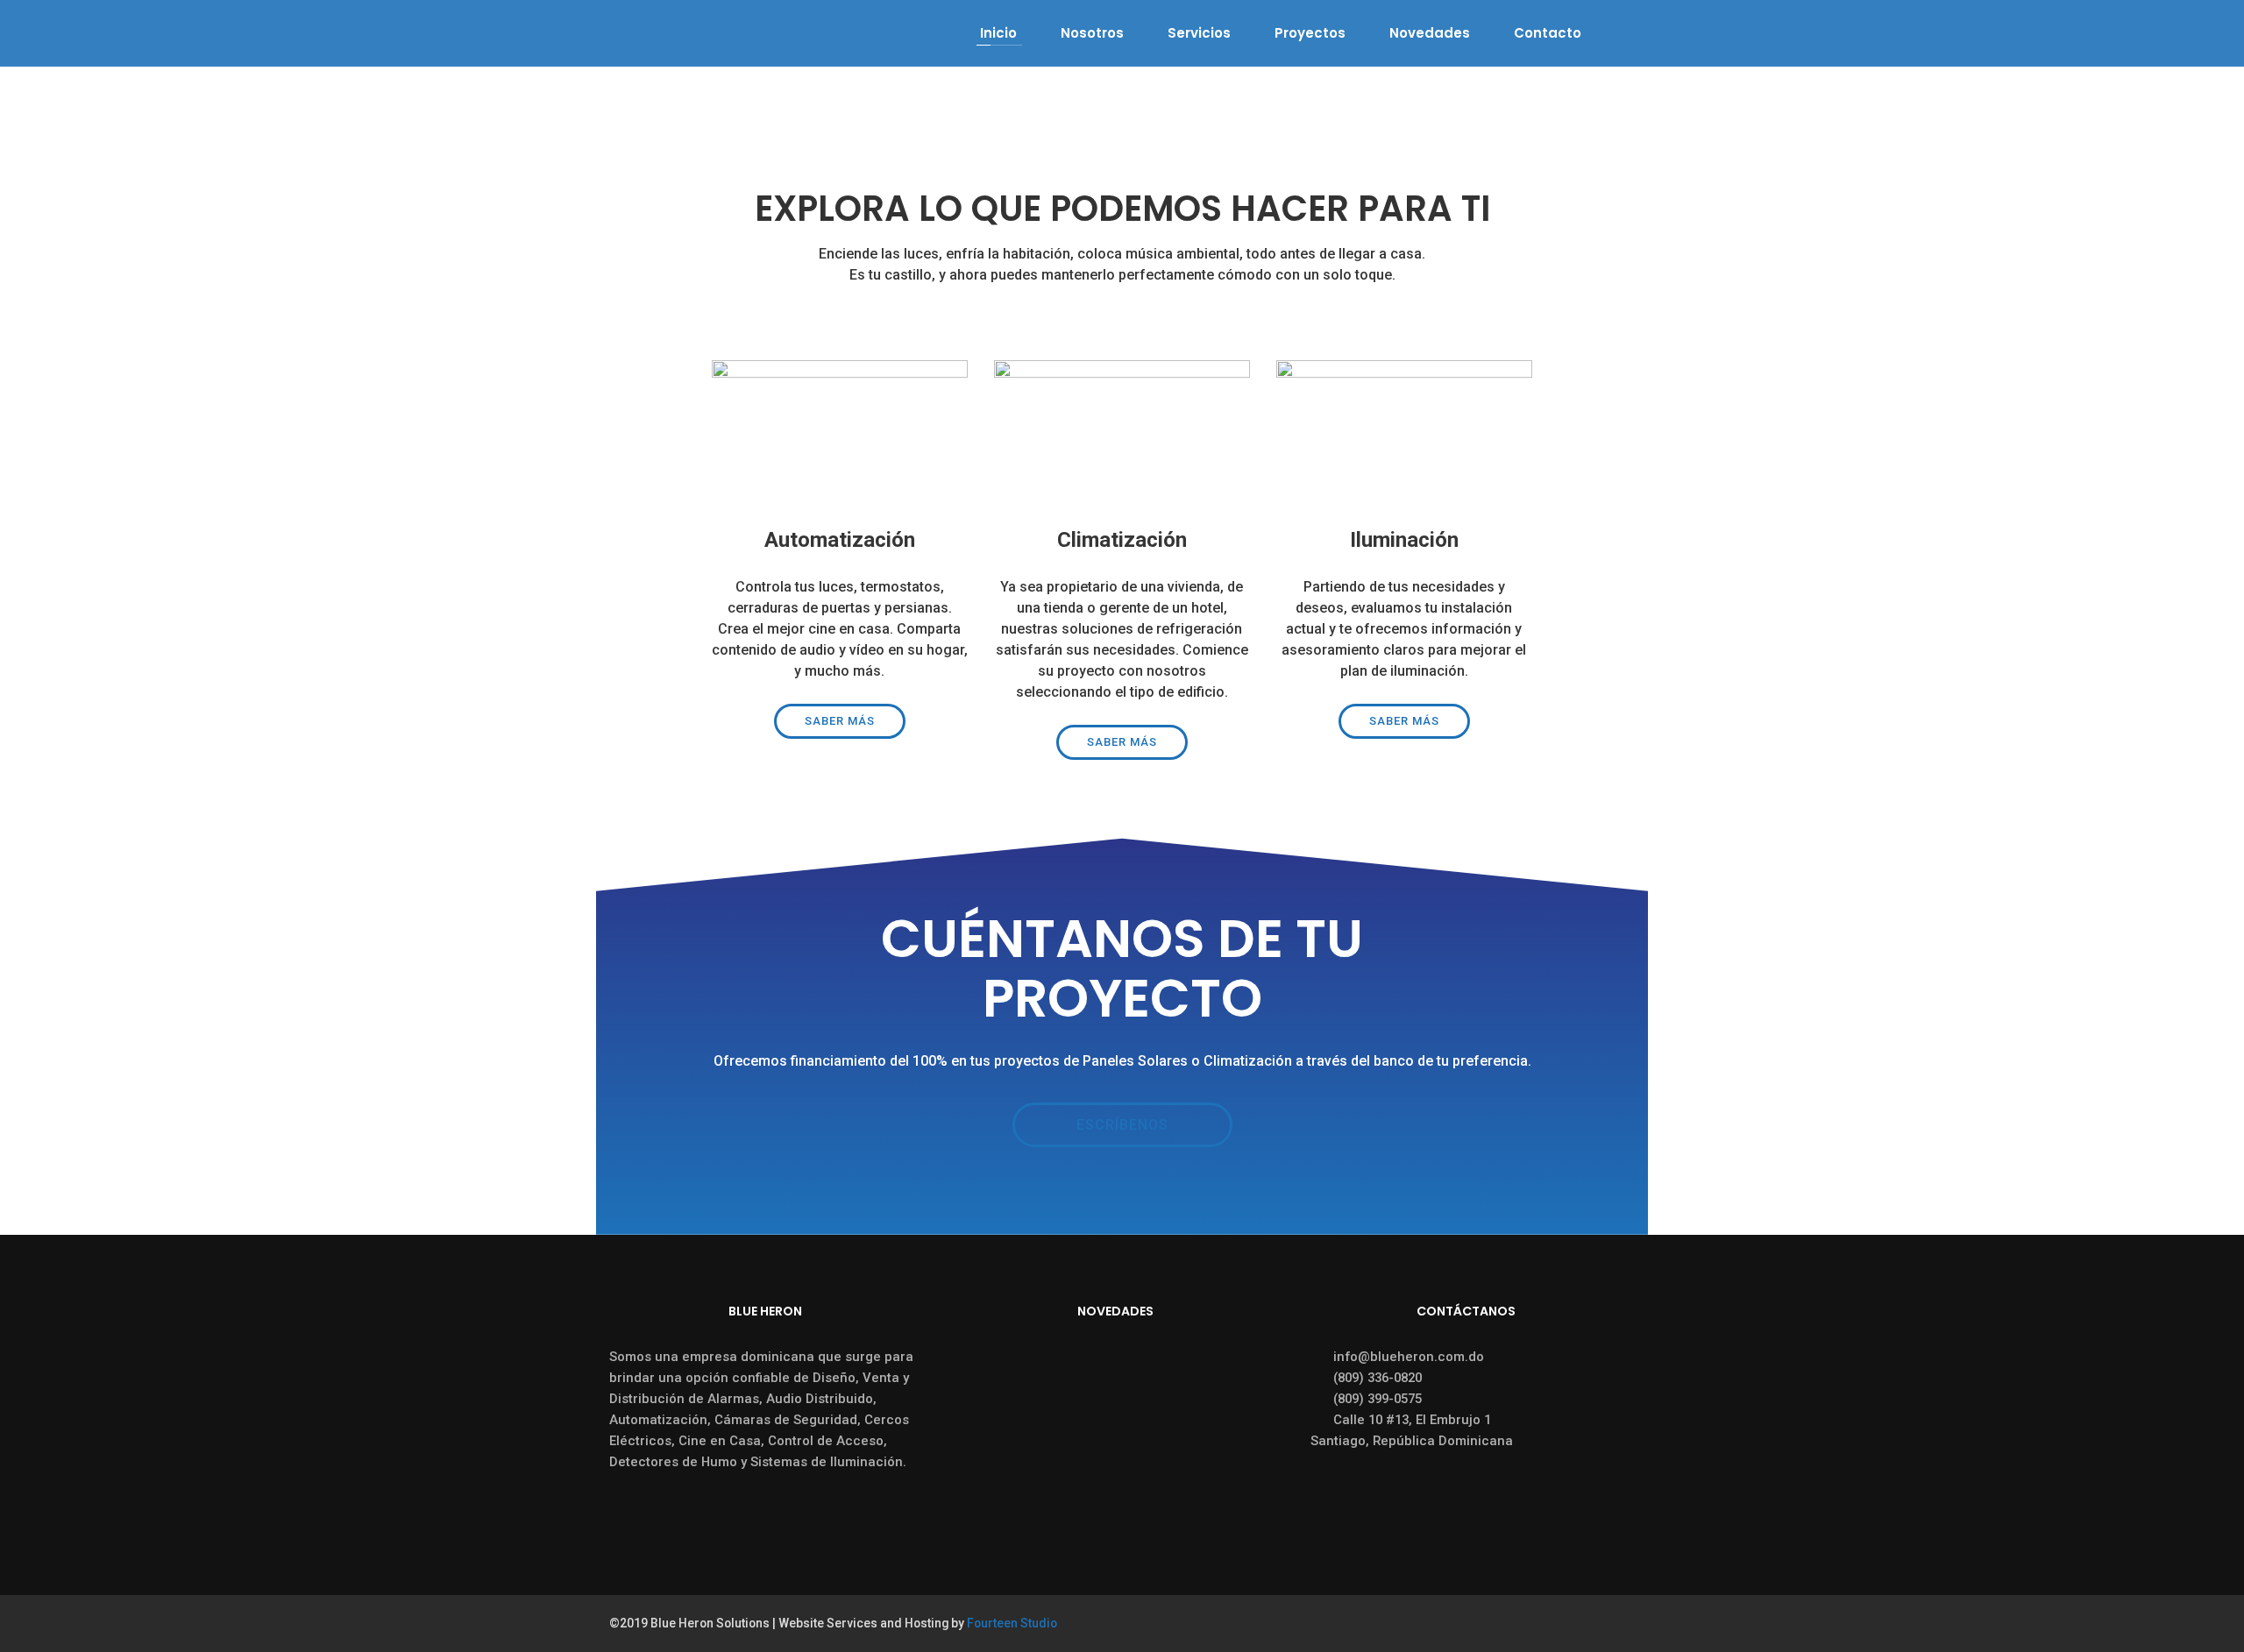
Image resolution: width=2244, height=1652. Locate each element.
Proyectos (1310, 33)
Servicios (1199, 33)
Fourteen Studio (1012, 1623)
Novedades (1430, 33)
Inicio (998, 33)
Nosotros (1092, 33)
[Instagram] (1626, 1624)
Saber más (840, 721)
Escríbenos (1122, 1125)
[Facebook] (1594, 1624)
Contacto (1548, 33)
